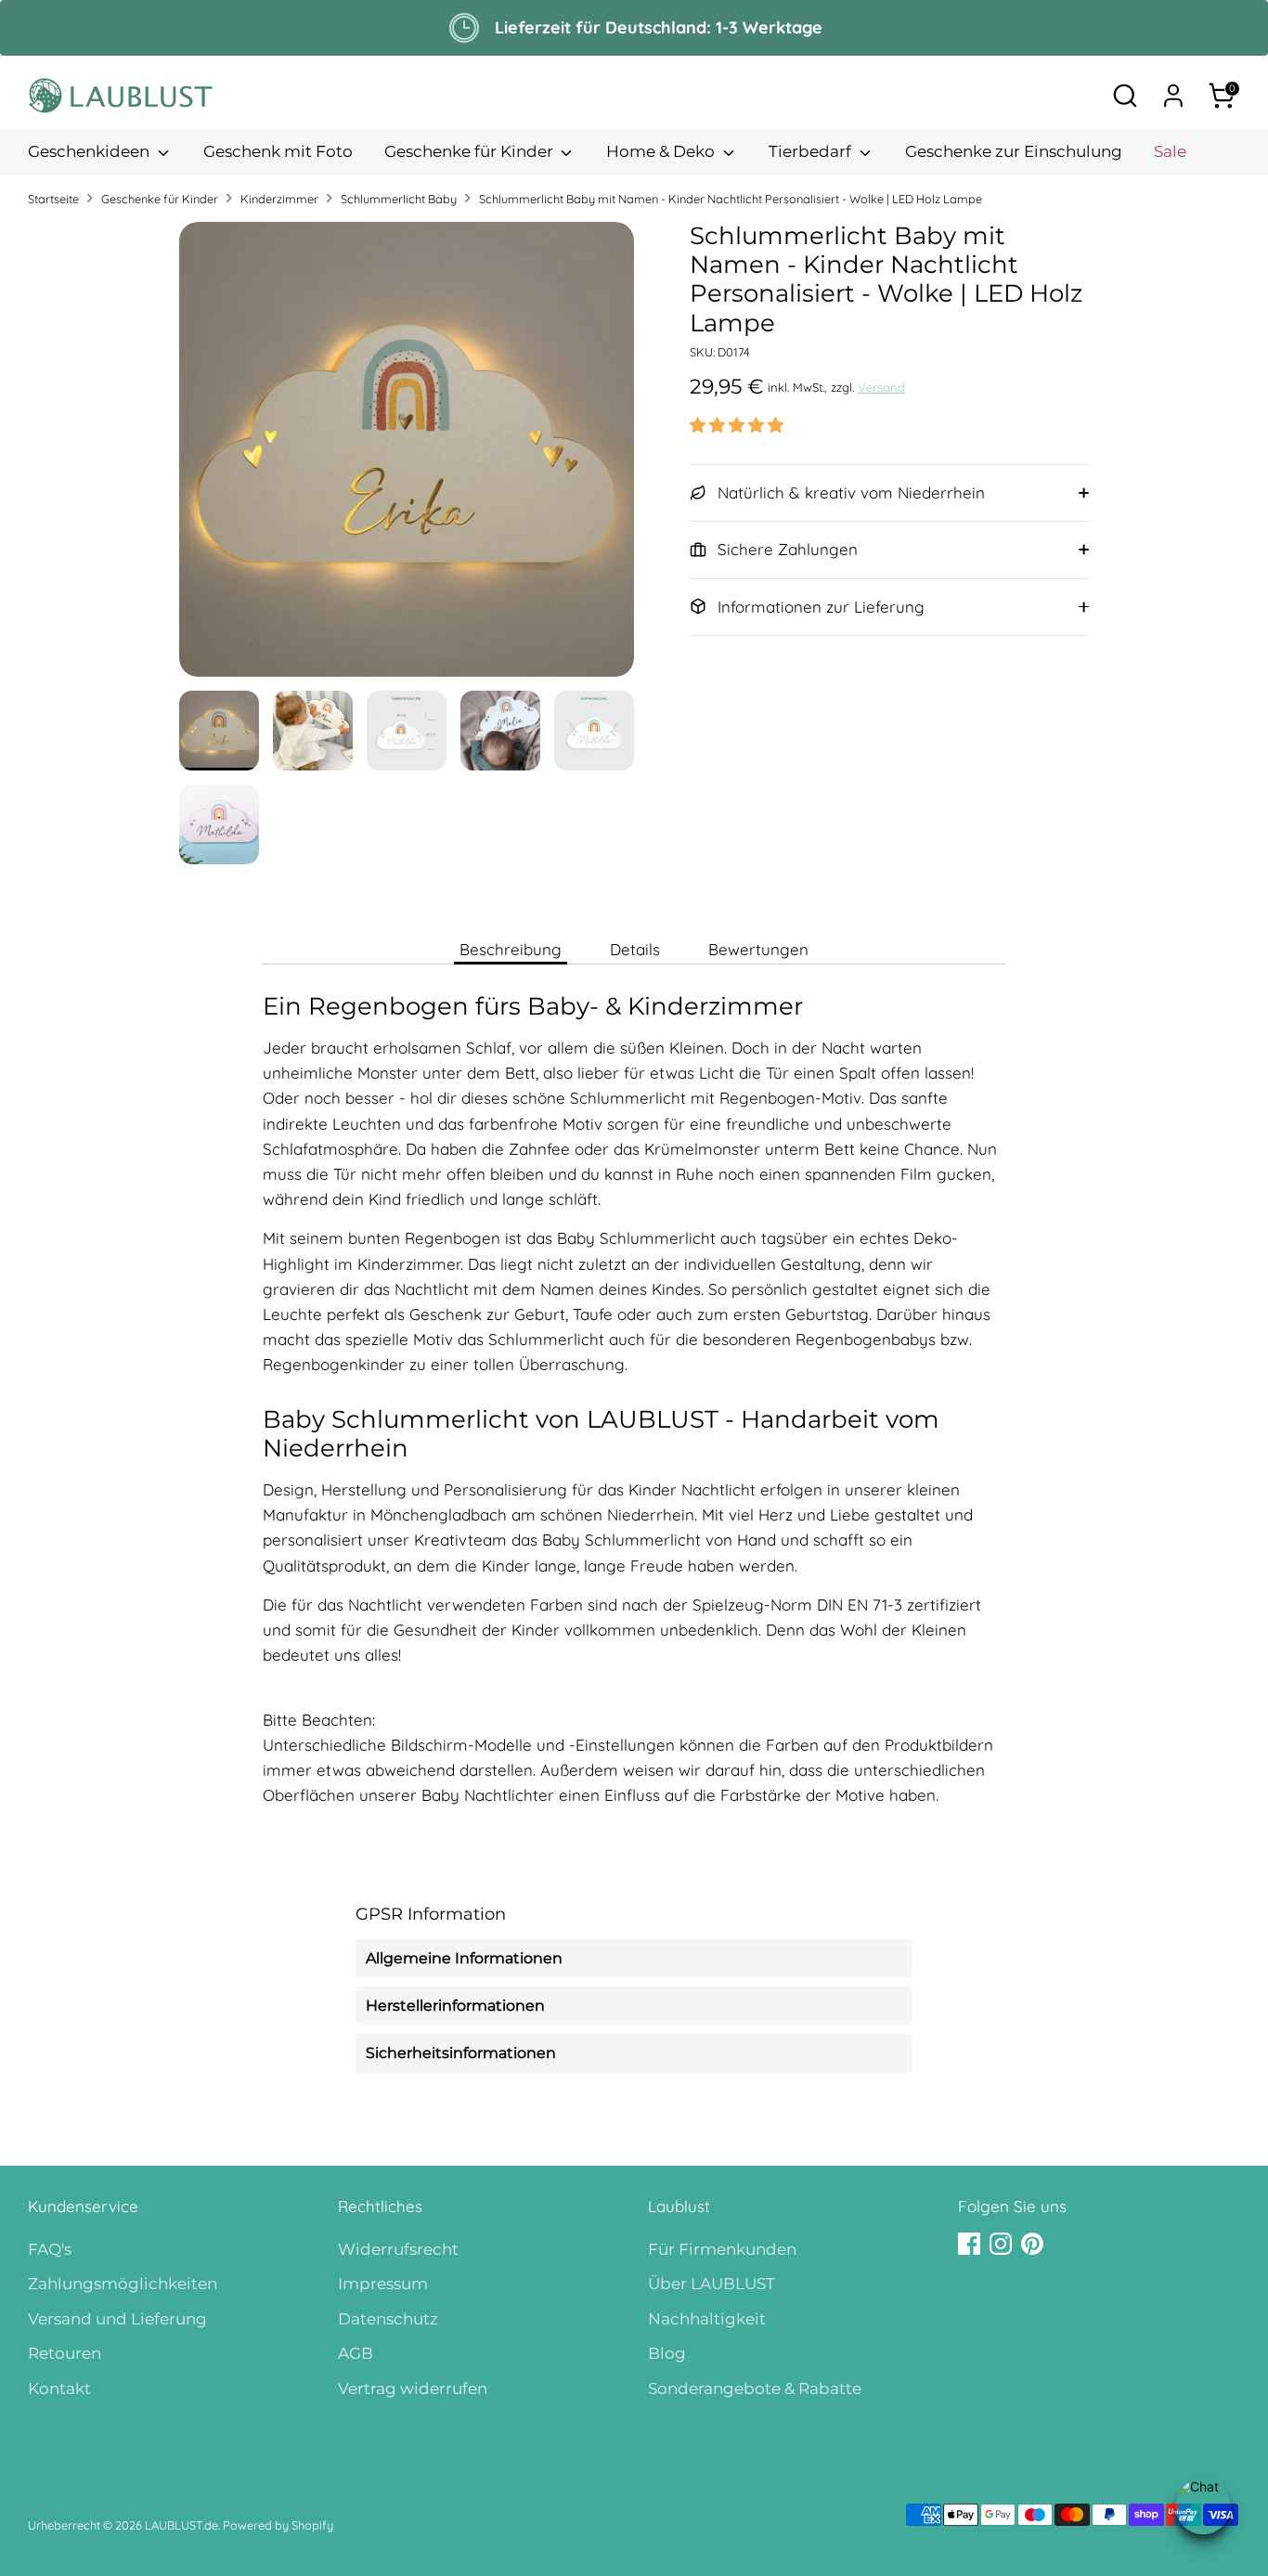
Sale (1170, 151)
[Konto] (1173, 96)
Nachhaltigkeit (707, 2319)
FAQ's (50, 2249)
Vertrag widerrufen (413, 2388)
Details (635, 949)
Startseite (53, 199)
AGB (356, 2353)
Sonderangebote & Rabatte (755, 2388)
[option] (407, 456)
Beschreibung (511, 949)
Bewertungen (758, 949)
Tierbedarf (812, 151)
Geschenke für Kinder (471, 151)
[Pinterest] (1032, 2244)
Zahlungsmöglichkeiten (123, 2284)
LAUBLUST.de (181, 2525)
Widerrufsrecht (398, 2249)
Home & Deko (662, 151)
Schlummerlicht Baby (399, 199)
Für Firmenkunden (722, 2249)
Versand (881, 387)
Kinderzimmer (279, 199)
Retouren (65, 2353)
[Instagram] (1001, 2244)
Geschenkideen (91, 151)
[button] (737, 425)
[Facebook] (969, 2244)
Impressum (383, 2284)
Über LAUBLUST (712, 2284)
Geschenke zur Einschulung (1014, 151)
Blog (667, 2353)
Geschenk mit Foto (278, 151)
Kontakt (59, 2388)
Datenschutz (388, 2319)
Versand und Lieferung (117, 2319)
